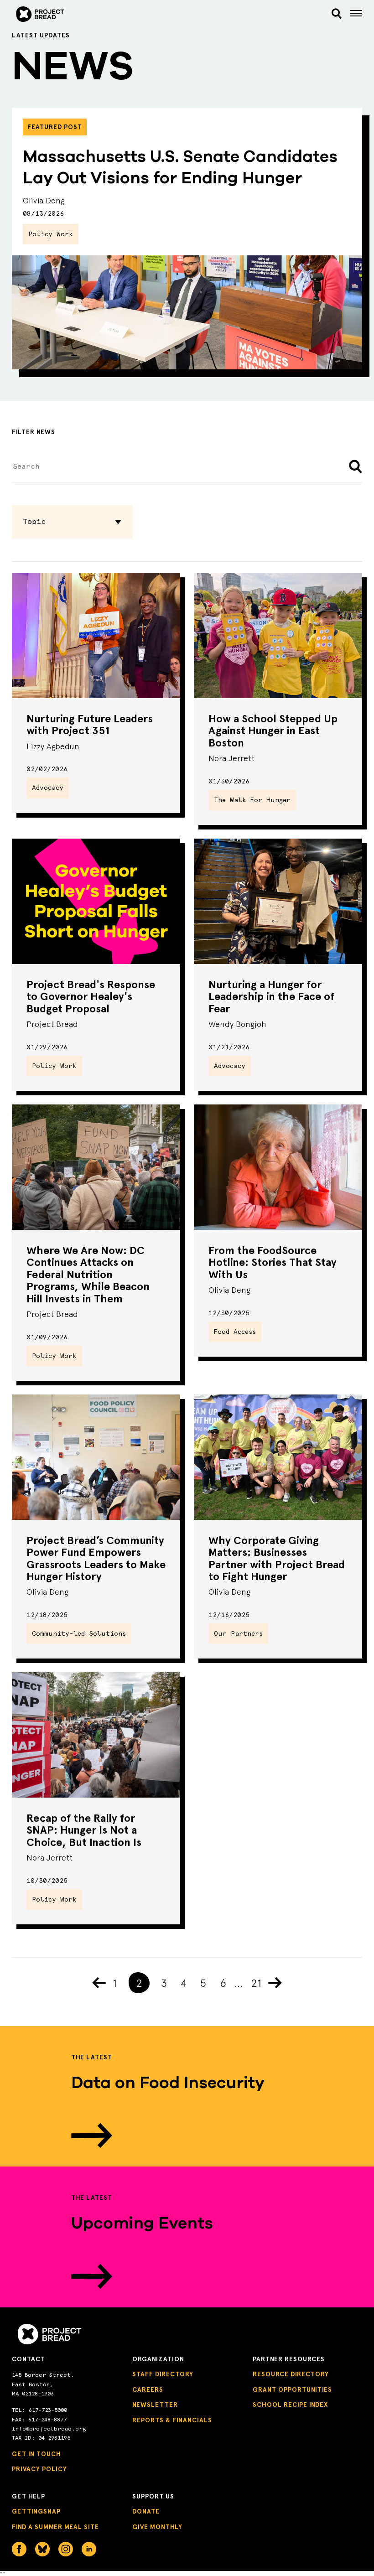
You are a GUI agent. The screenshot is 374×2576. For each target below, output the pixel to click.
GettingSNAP (36, 2511)
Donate (146, 2511)
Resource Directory (291, 2374)
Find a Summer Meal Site (55, 2527)
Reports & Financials (172, 2420)
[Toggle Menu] (356, 14)
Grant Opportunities (292, 2390)
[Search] (337, 14)
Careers (148, 2390)
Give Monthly (157, 2527)
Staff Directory (163, 2374)
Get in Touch (36, 2454)
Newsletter (155, 2405)
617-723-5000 (48, 2410)
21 (256, 1983)
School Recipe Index (290, 2405)
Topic (34, 521)
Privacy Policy (39, 2469)
